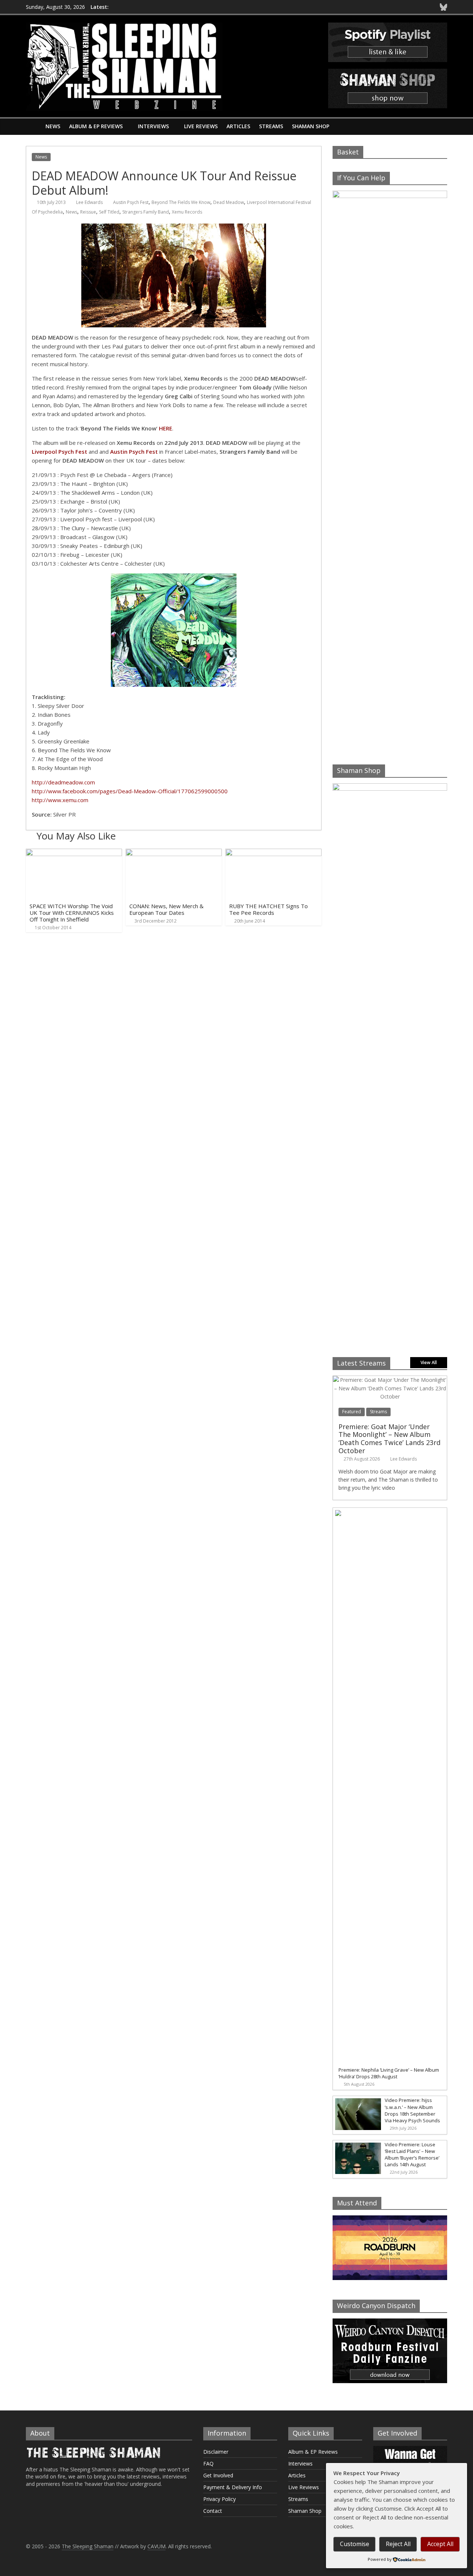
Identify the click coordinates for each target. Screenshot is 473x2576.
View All (429, 1362)
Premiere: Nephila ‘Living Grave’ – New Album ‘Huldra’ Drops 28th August (389, 2073)
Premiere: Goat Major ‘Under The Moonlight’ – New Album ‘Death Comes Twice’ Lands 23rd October (389, 1439)
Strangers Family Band (146, 212)
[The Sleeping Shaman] (33, 126)
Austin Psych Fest (131, 202)
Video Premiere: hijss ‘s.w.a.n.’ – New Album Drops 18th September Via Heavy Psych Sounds (412, 2110)
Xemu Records (187, 212)
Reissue (88, 212)
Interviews (153, 126)
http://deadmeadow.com (63, 782)
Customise (355, 2544)
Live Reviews (201, 126)
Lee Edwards (89, 202)
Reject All (398, 2544)
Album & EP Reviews (96, 126)
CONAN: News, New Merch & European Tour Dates (166, 909)
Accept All (440, 2544)
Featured (352, 1412)
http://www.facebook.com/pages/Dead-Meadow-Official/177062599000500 (130, 791)
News (53, 126)
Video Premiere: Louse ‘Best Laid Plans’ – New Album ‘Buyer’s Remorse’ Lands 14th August (412, 2155)
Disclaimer (216, 2452)
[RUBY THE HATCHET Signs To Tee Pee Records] (273, 853)
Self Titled (109, 212)
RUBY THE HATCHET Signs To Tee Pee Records (268, 909)
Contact (213, 2511)
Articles (238, 126)
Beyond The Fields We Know (181, 202)
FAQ (208, 2463)
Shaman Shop (311, 126)
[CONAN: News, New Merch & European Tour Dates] (174, 853)
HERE (166, 428)
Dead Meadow (229, 202)
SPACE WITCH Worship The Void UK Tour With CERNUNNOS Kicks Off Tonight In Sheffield (72, 913)
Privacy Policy (220, 2499)
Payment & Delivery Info (233, 2487)
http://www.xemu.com (60, 800)
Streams (271, 126)
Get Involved (218, 2475)
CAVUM (156, 2546)
